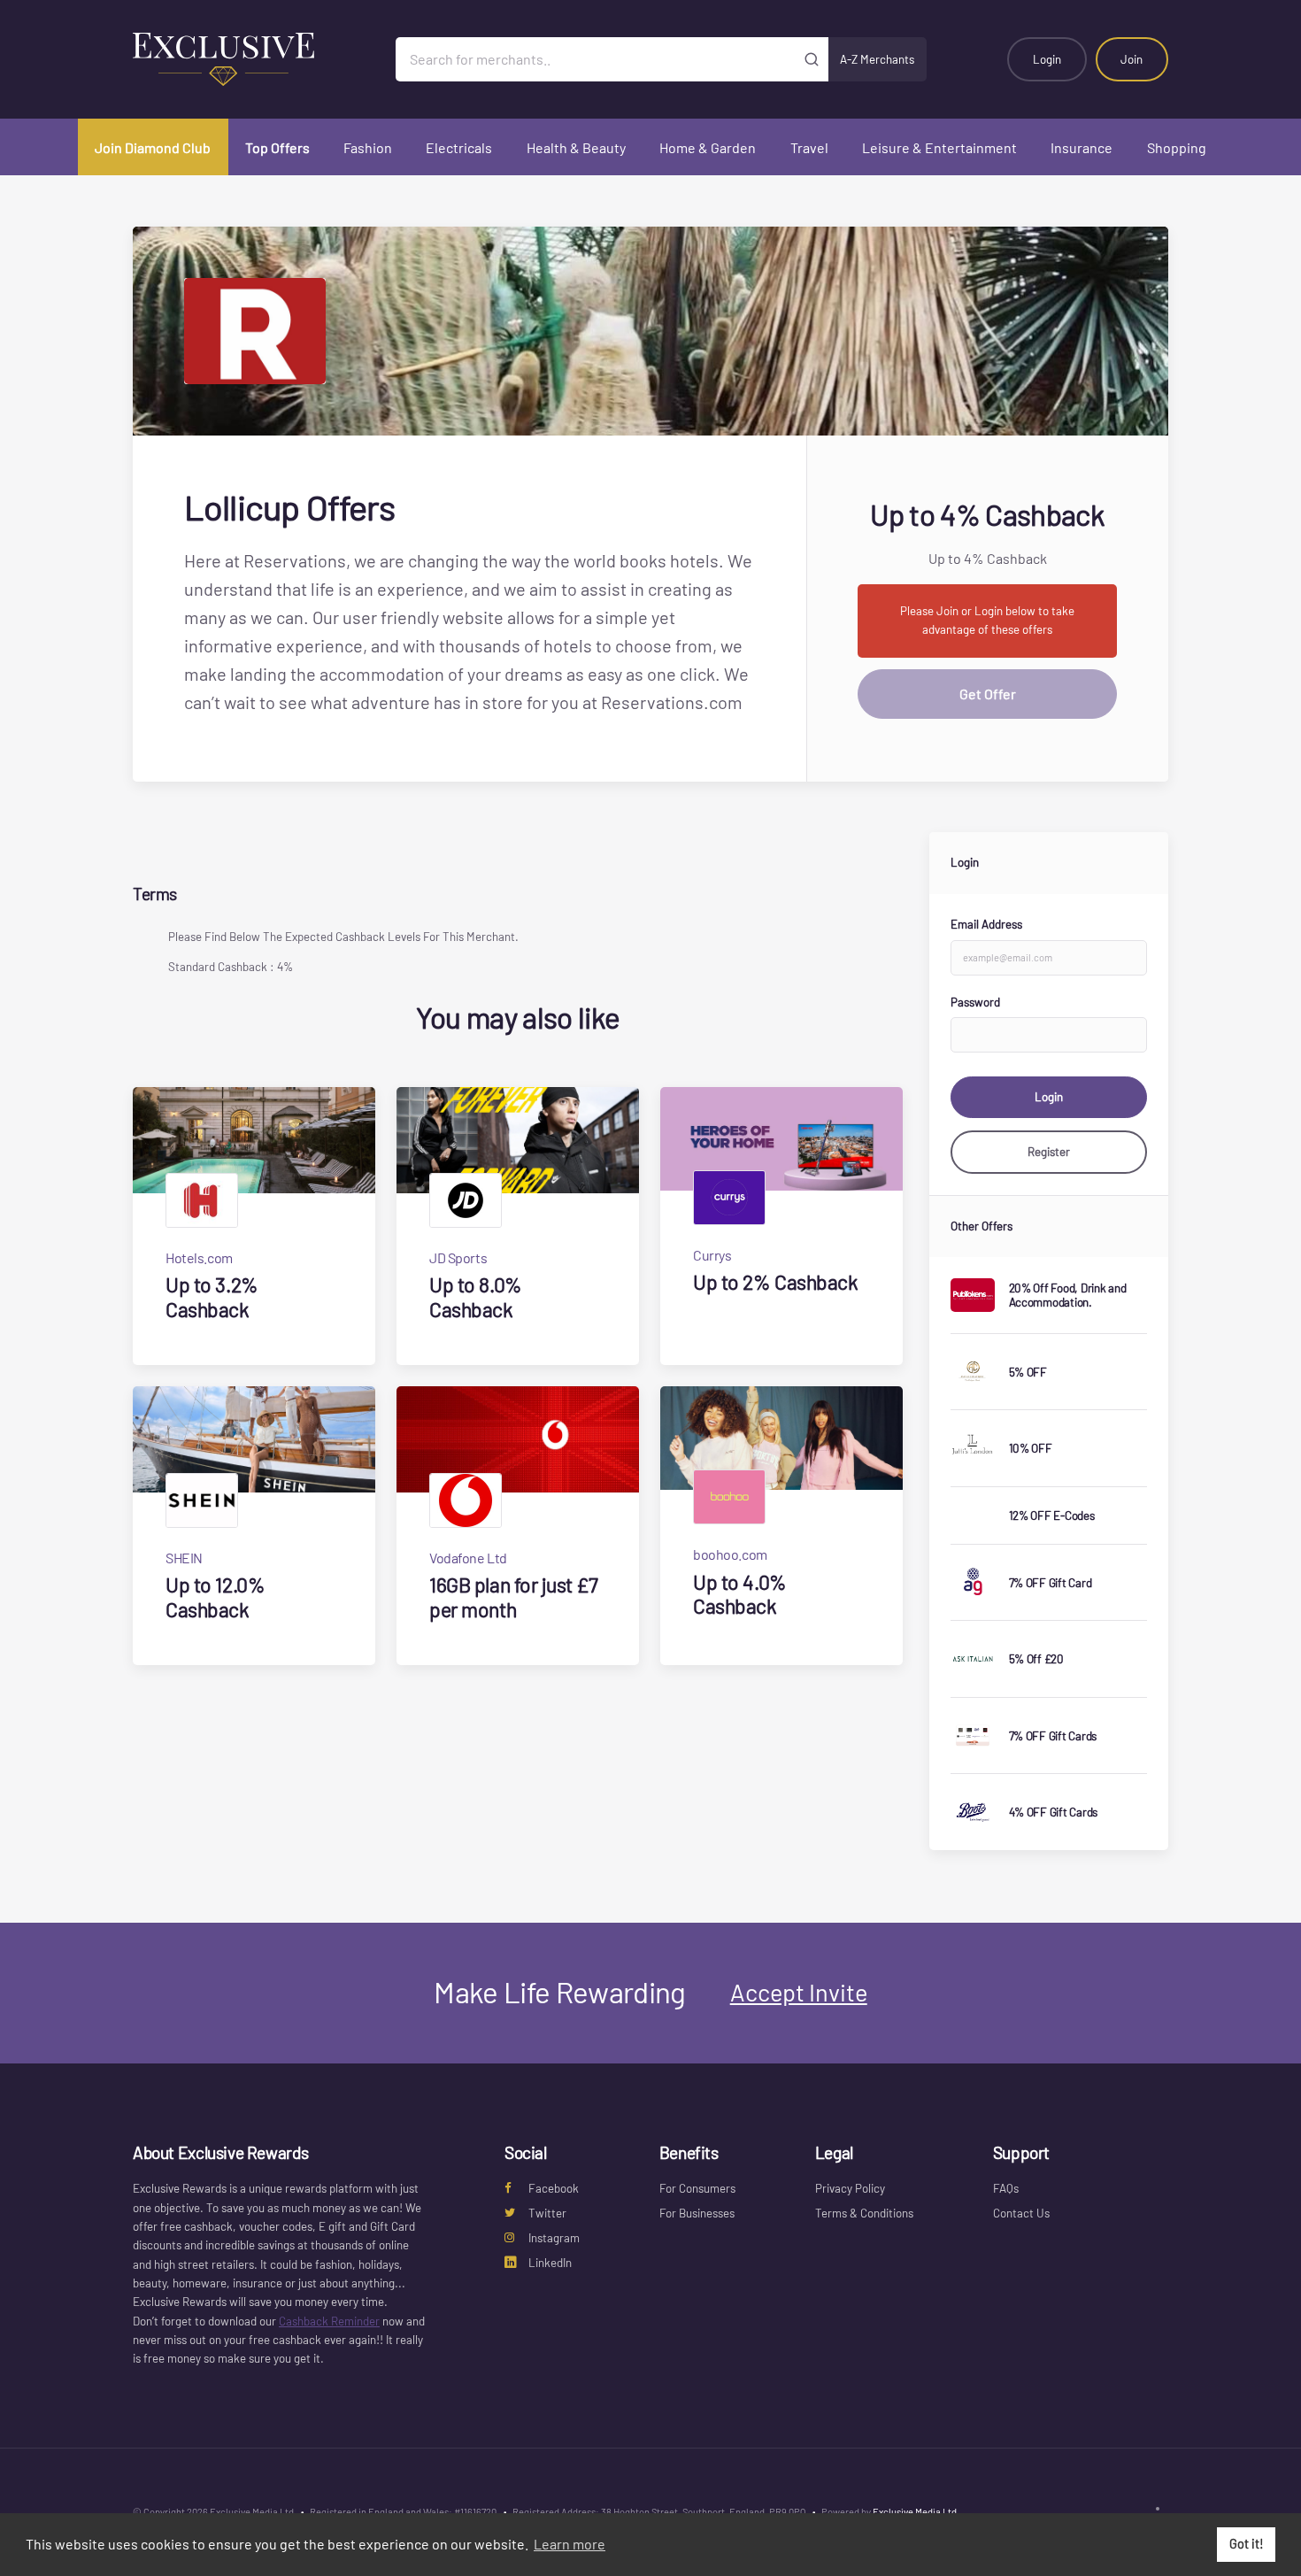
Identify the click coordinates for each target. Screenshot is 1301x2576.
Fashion (368, 147)
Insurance (1082, 147)
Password (975, 1002)
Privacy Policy (850, 2188)
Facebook (554, 2188)
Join (1132, 59)
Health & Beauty (576, 147)
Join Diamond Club (153, 147)
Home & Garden (708, 147)
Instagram (554, 2238)
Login (1047, 59)
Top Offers (277, 147)
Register (1049, 1152)
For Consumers (697, 2188)
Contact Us (1021, 2213)
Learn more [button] (570, 2544)
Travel (809, 147)
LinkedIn (550, 2263)
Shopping (1177, 147)
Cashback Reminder (329, 2321)
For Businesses (697, 2213)
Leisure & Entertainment (939, 147)
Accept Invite (799, 1992)
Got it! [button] (1247, 2544)
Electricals (459, 147)
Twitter (547, 2213)
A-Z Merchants (877, 59)
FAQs (1006, 2188)
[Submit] (812, 59)
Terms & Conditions (864, 2213)
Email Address (986, 924)
